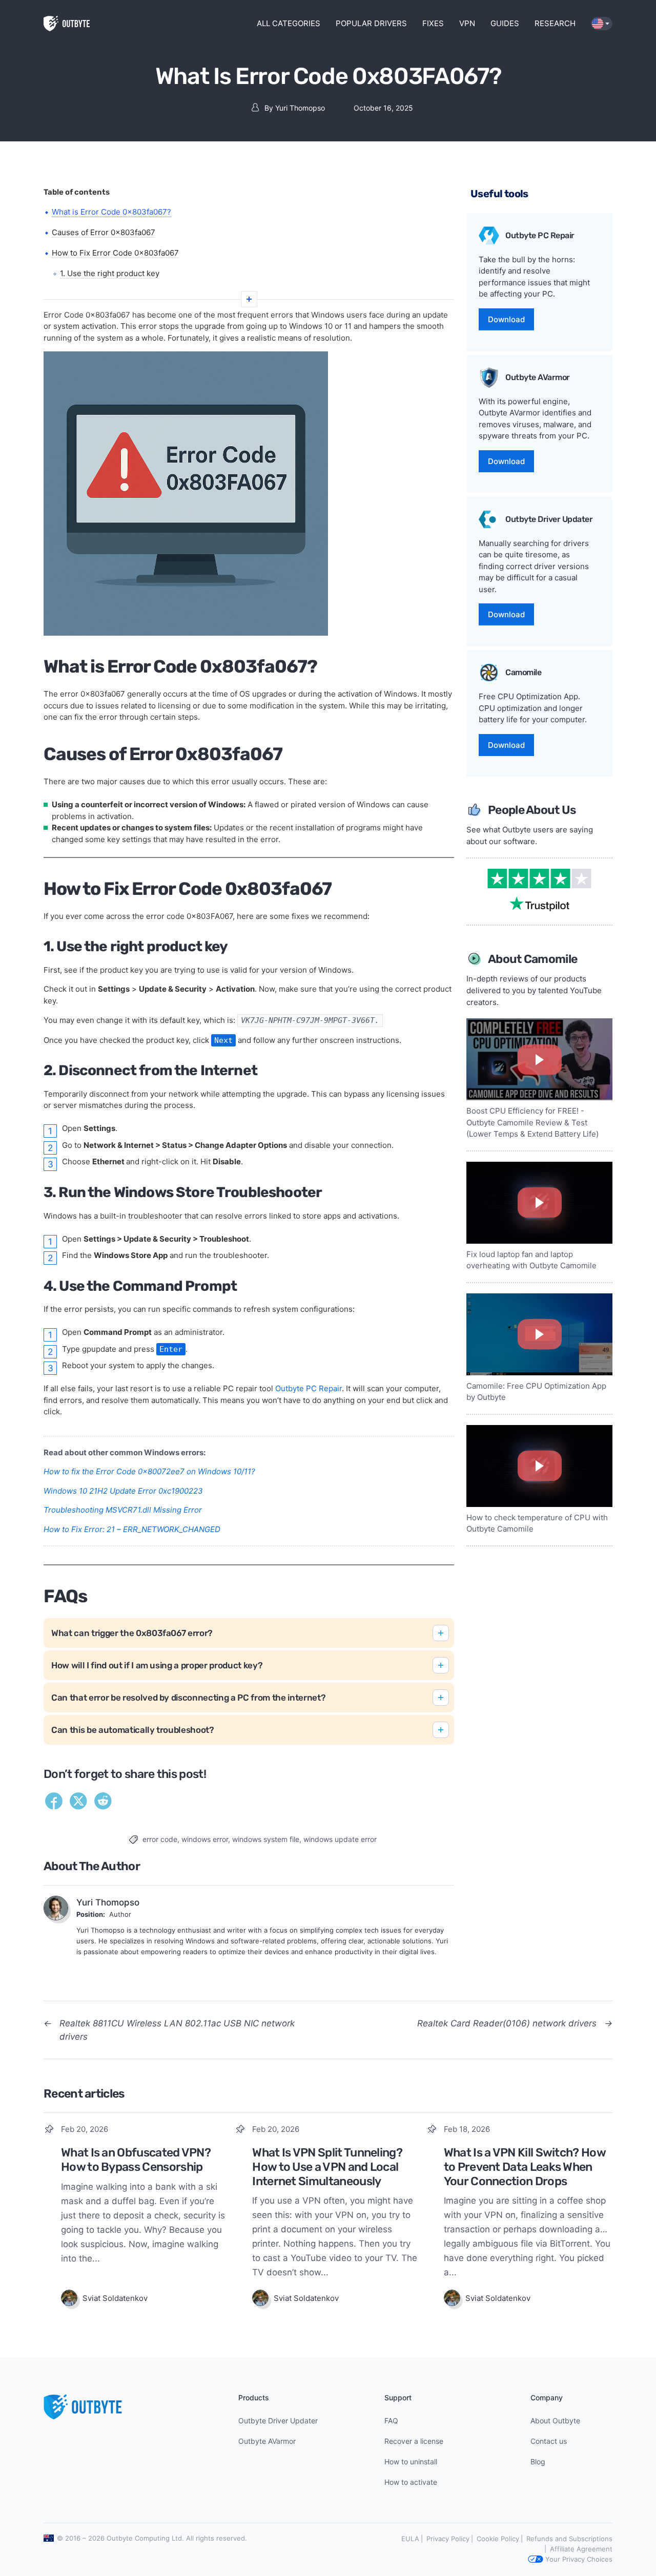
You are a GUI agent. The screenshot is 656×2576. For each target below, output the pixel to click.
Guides (505, 23)
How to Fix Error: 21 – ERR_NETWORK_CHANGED (132, 1529)
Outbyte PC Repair (309, 1388)
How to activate (411, 2482)
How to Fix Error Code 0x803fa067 (115, 253)
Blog (538, 2462)
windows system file (266, 1839)
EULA (410, 2539)
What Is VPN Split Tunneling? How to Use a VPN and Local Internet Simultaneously (327, 2166)
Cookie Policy (498, 2539)
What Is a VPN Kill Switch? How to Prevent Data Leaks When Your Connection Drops (525, 2166)
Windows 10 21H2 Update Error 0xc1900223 (123, 1491)
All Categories (289, 23)
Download (506, 319)
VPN (467, 23)
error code (160, 1839)
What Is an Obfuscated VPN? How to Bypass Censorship (136, 2160)
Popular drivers (371, 23)
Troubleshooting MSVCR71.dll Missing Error (123, 1510)
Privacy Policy (448, 2539)
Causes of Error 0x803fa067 (104, 232)
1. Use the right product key (110, 273)
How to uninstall (411, 2462)
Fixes (433, 23)
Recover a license (414, 2441)
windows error (205, 1839)
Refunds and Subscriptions (569, 2539)
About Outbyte (555, 2421)
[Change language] (602, 24)
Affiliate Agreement (581, 2549)
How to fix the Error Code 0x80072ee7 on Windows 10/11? (149, 1471)
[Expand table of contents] (249, 299)
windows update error (340, 1839)
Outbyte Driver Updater (278, 2421)
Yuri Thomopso (300, 108)
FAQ (391, 2421)
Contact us (549, 2441)
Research (555, 23)
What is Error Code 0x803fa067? (111, 212)
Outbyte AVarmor (267, 2441)
